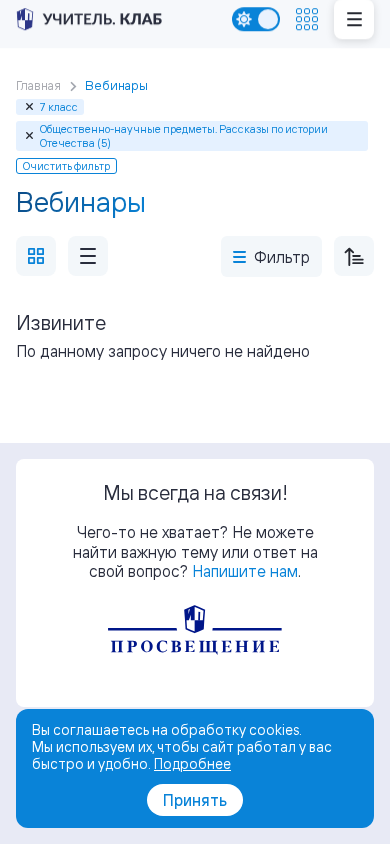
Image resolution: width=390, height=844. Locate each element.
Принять (195, 800)
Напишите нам (245, 571)
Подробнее (192, 763)
